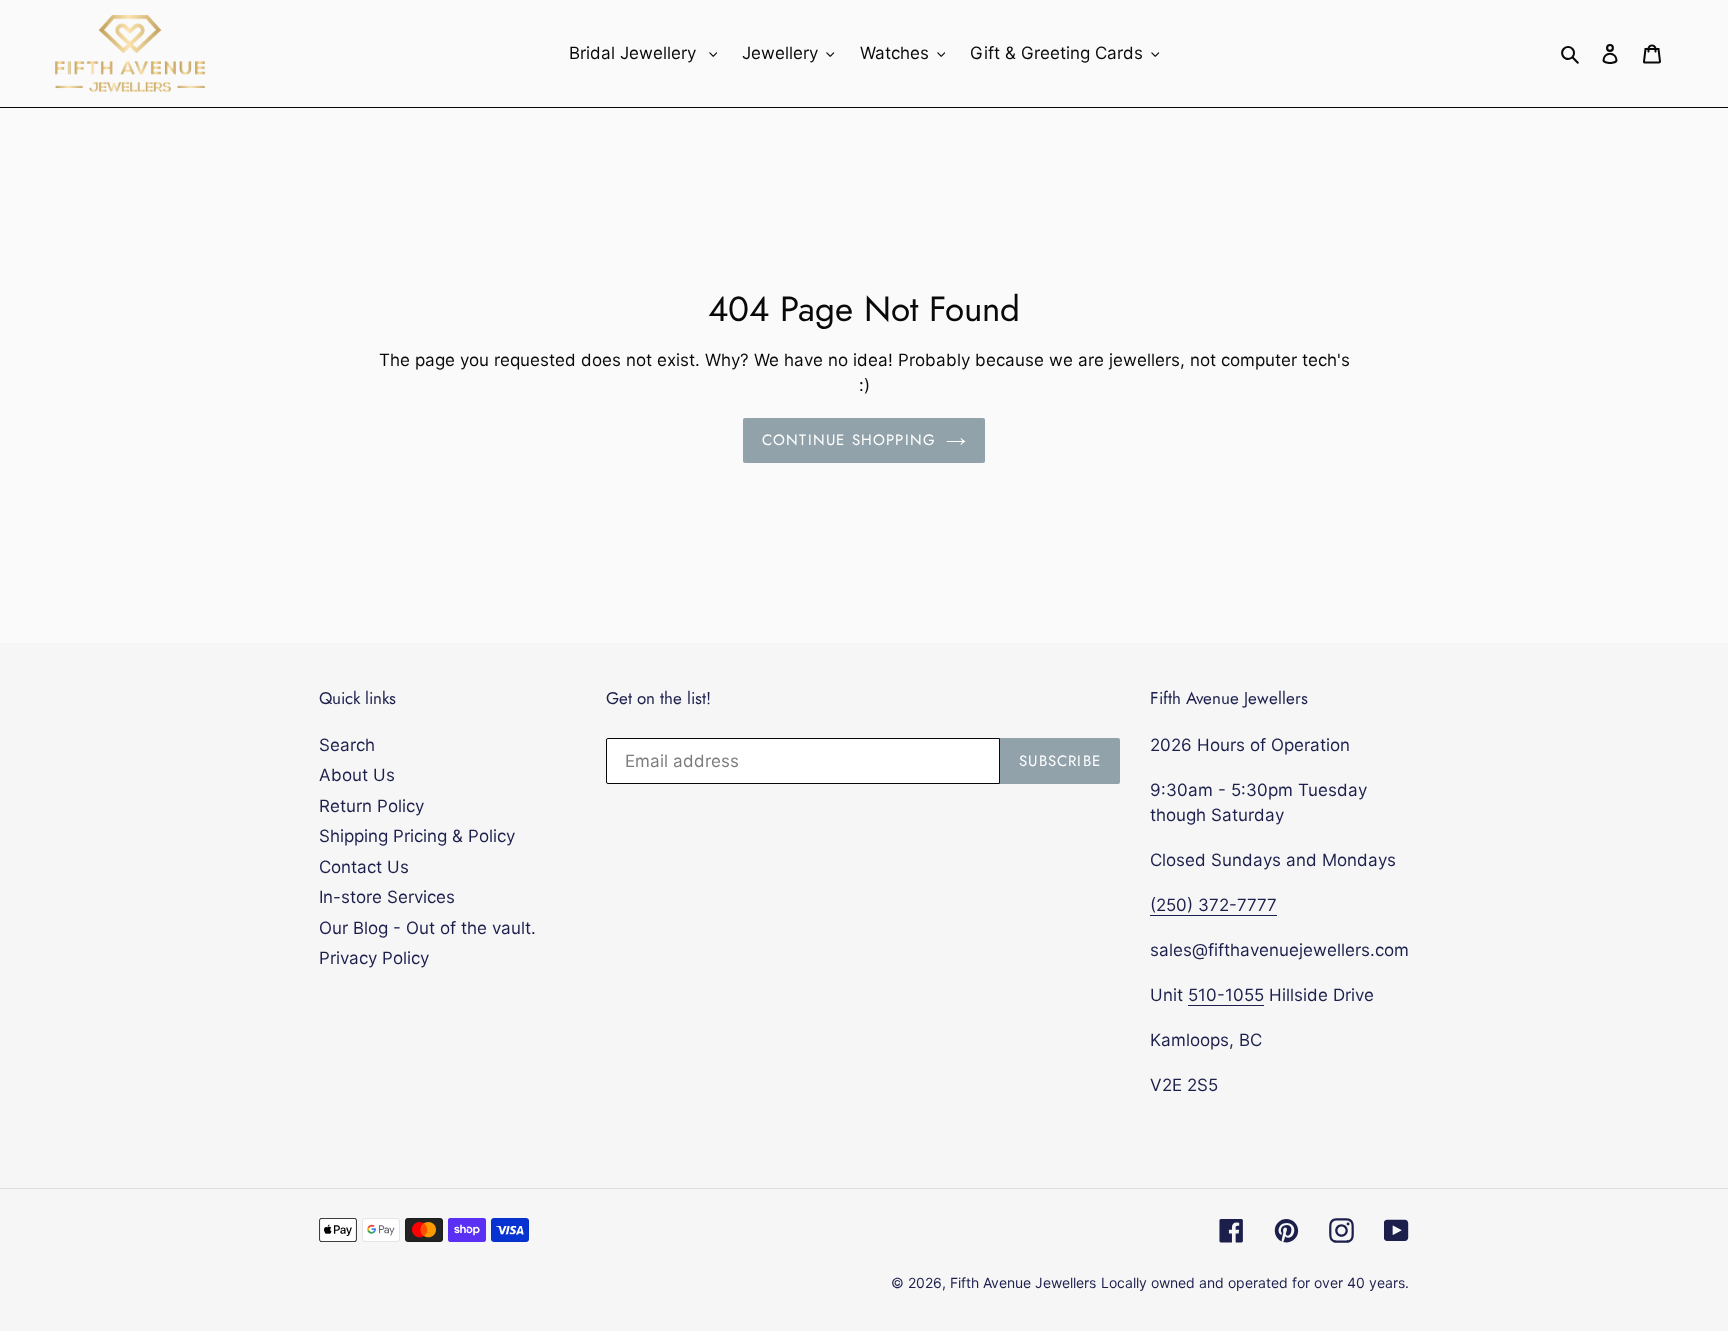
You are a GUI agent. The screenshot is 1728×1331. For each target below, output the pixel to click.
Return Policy (371, 806)
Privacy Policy (374, 958)
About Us (357, 775)
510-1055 (1226, 995)
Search (347, 745)
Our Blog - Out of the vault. (427, 928)
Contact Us (364, 867)
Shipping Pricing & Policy (417, 836)
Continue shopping (849, 440)
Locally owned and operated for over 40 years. (1255, 1282)
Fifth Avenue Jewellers (1023, 1282)
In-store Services (387, 897)
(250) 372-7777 (1213, 905)
